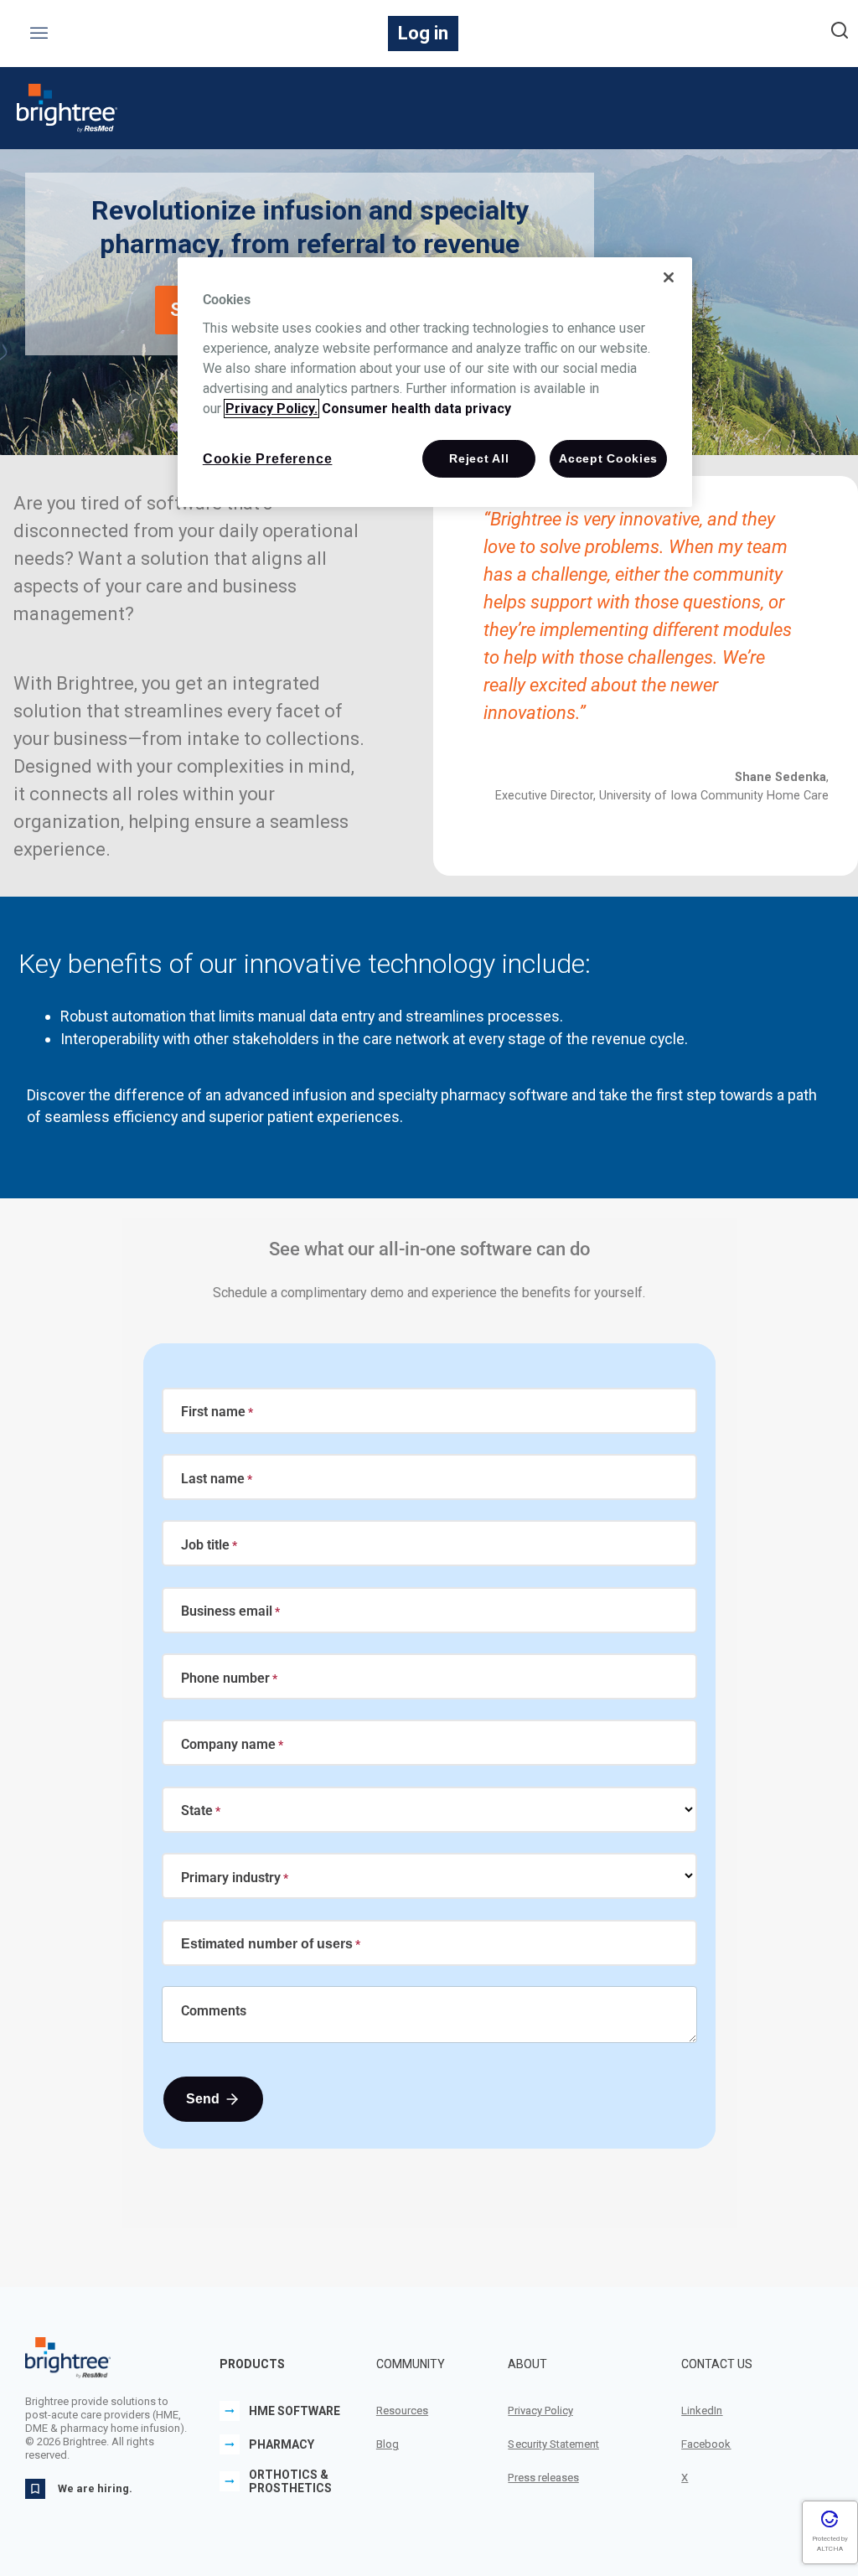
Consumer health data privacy (416, 409)
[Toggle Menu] (40, 34)
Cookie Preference (268, 459)
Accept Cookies (608, 458)
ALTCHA (830, 2549)
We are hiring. (95, 2488)
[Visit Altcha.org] (830, 2525)
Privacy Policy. (271, 409)
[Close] (669, 277)
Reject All (479, 458)
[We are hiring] (35, 2489)
